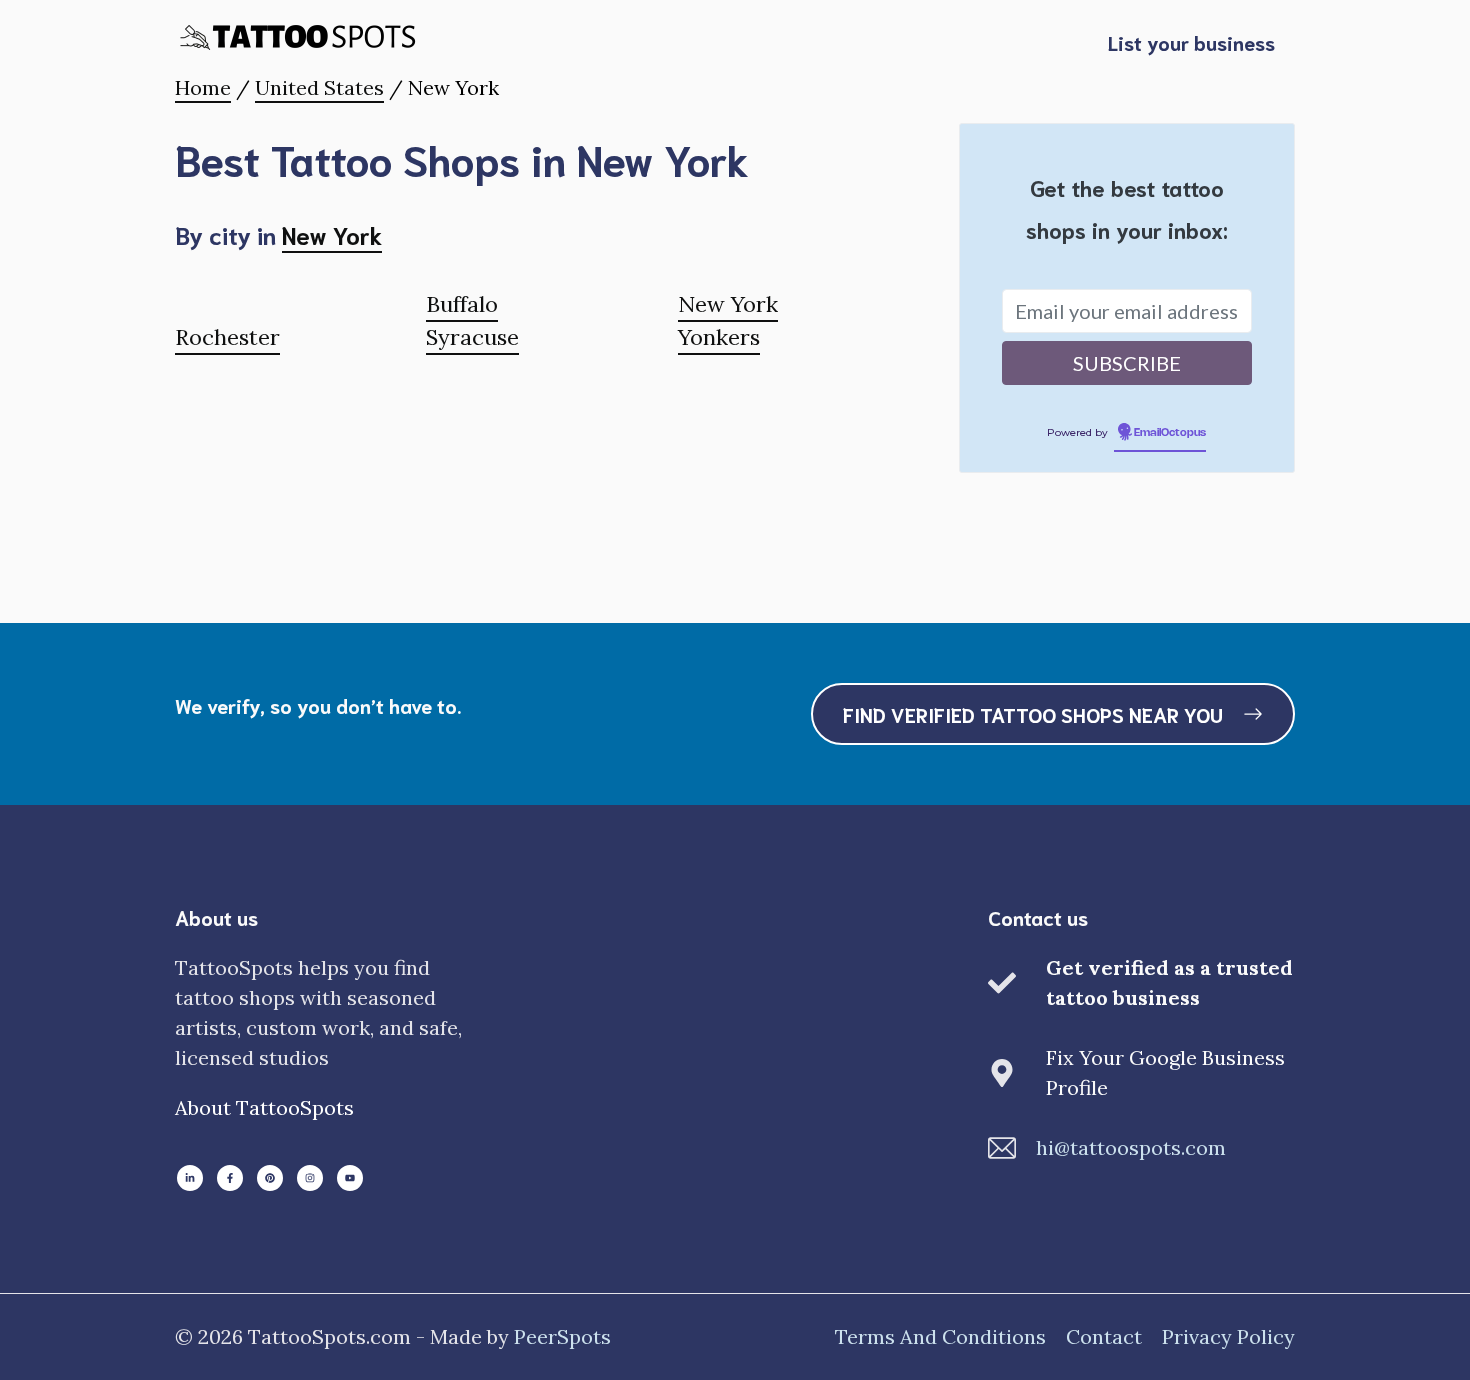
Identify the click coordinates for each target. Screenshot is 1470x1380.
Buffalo (462, 304)
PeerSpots (562, 1336)
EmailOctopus (1170, 433)
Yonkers (719, 337)
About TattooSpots (264, 1107)
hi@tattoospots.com (1131, 1147)
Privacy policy (1228, 1336)
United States (319, 87)
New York (332, 234)
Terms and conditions (940, 1336)
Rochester (227, 337)
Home (203, 87)
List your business (1191, 42)
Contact (1104, 1336)
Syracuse (472, 337)
